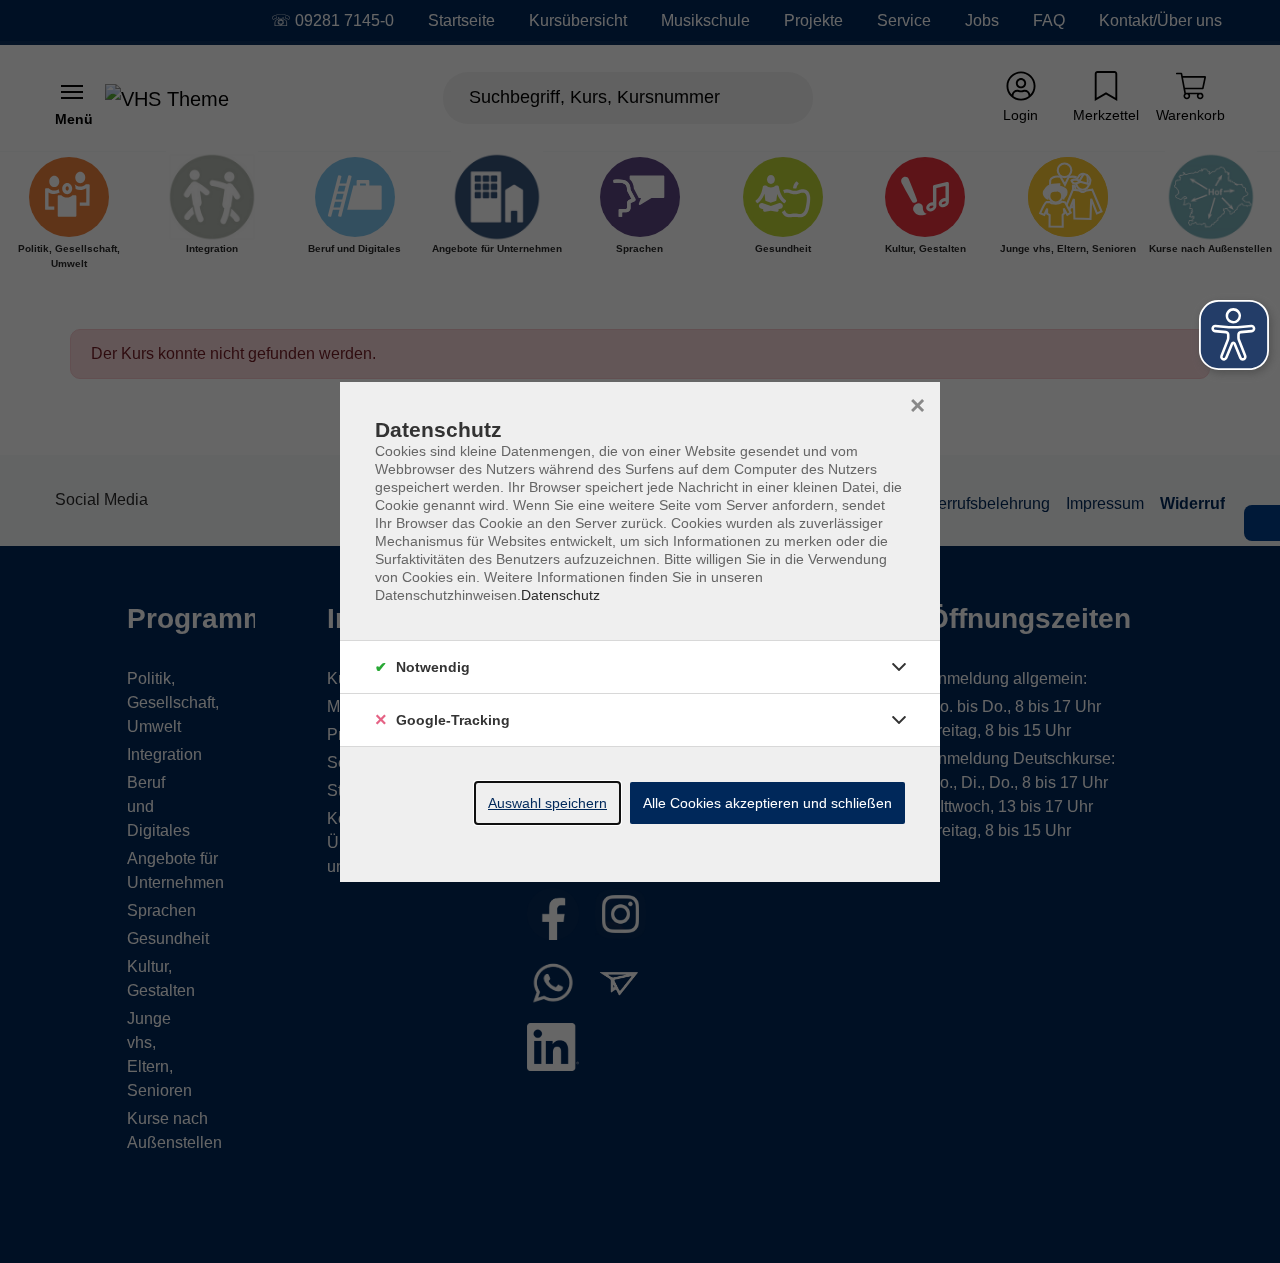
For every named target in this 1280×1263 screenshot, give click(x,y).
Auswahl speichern (547, 803)
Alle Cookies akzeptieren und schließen (767, 803)
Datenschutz (560, 595)
